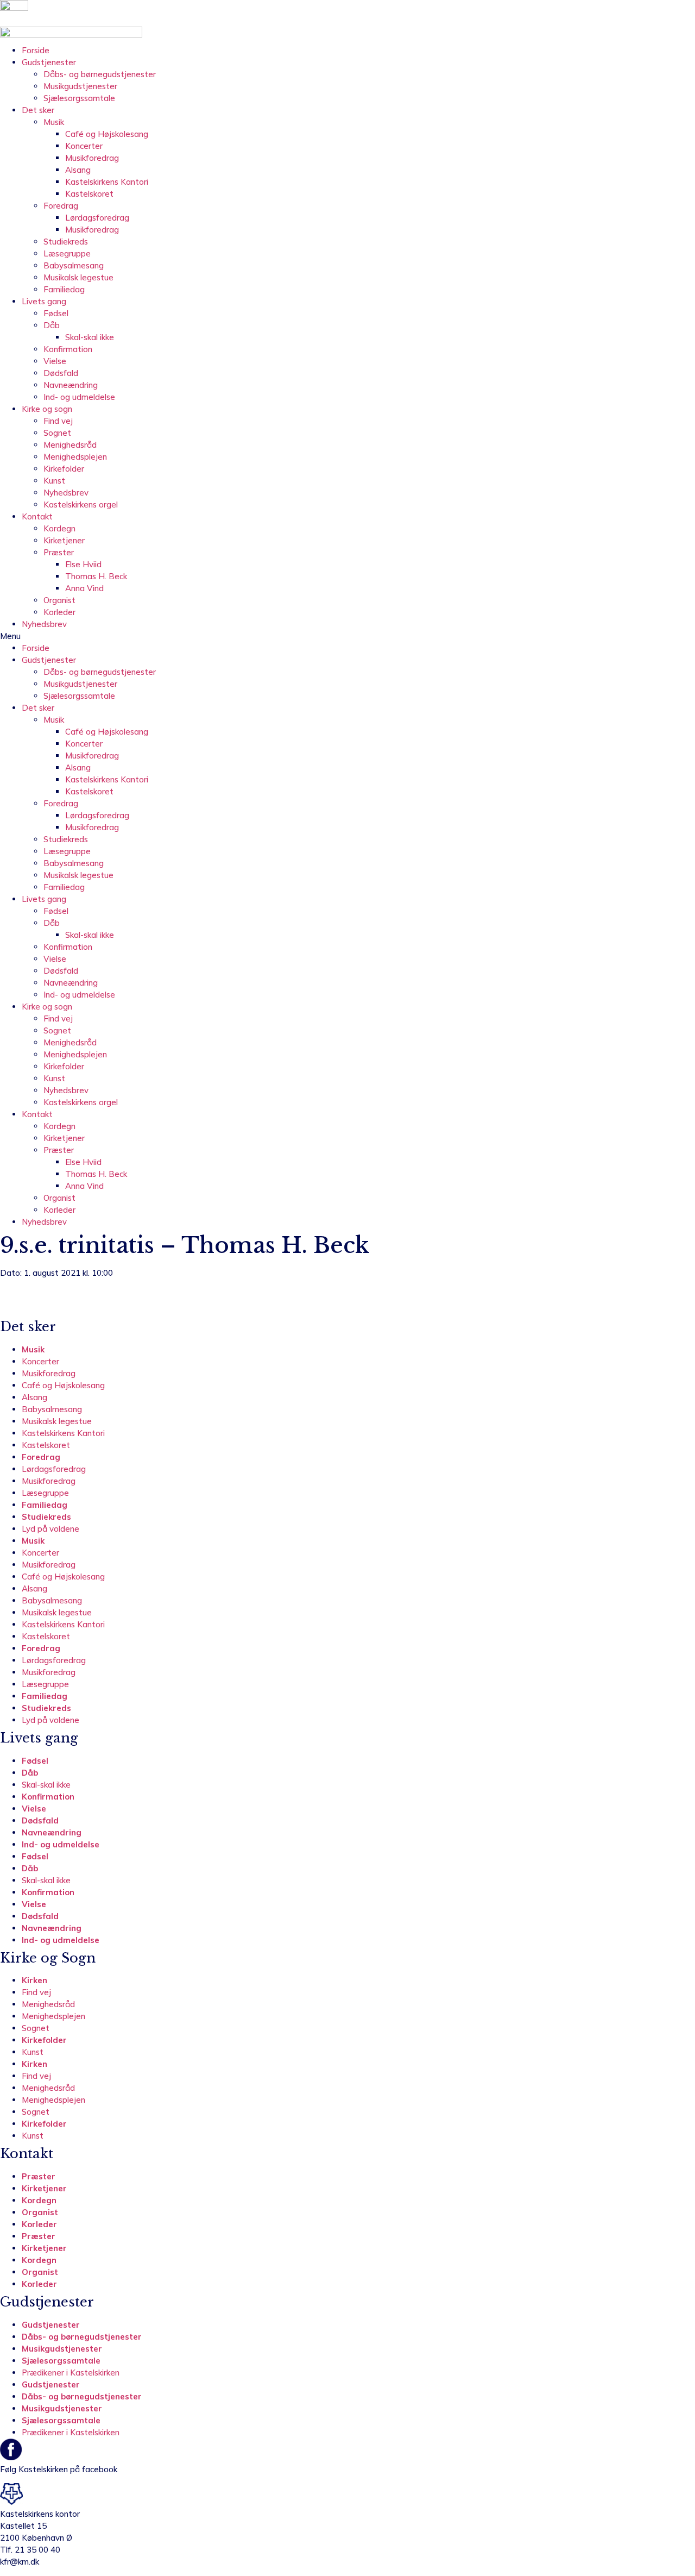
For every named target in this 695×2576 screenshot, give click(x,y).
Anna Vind (84, 588)
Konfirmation (68, 349)
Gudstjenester (49, 62)
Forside (36, 50)
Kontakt (37, 516)
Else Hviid (83, 564)
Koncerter (84, 146)
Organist (59, 600)
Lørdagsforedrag (97, 218)
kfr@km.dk (20, 2562)
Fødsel (56, 313)
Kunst (54, 481)
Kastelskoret (89, 194)
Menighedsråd (70, 445)
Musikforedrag (92, 158)
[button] (347, 636)
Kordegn (59, 528)
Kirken (34, 1980)
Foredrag (61, 206)
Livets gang (44, 301)
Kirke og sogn (47, 409)
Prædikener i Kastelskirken (71, 2373)
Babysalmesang (74, 265)
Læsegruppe (67, 253)
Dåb (52, 325)
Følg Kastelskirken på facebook (59, 2469)
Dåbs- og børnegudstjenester (100, 74)
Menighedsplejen (75, 457)
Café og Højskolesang (107, 134)
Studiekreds (66, 242)
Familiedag (64, 289)
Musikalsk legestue (78, 277)
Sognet (57, 433)
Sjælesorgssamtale (79, 98)
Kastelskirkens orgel (81, 504)
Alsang (78, 170)
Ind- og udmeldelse (79, 397)
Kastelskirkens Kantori (107, 182)
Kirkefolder (64, 469)
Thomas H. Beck (96, 576)
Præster (59, 552)
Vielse (55, 361)
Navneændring (71, 385)
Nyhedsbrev (66, 493)
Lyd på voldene (50, 1529)
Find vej (58, 421)
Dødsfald (61, 373)
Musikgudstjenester (80, 86)
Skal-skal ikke (90, 337)
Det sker (38, 110)
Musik (54, 122)
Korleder (59, 612)
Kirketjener (64, 540)
